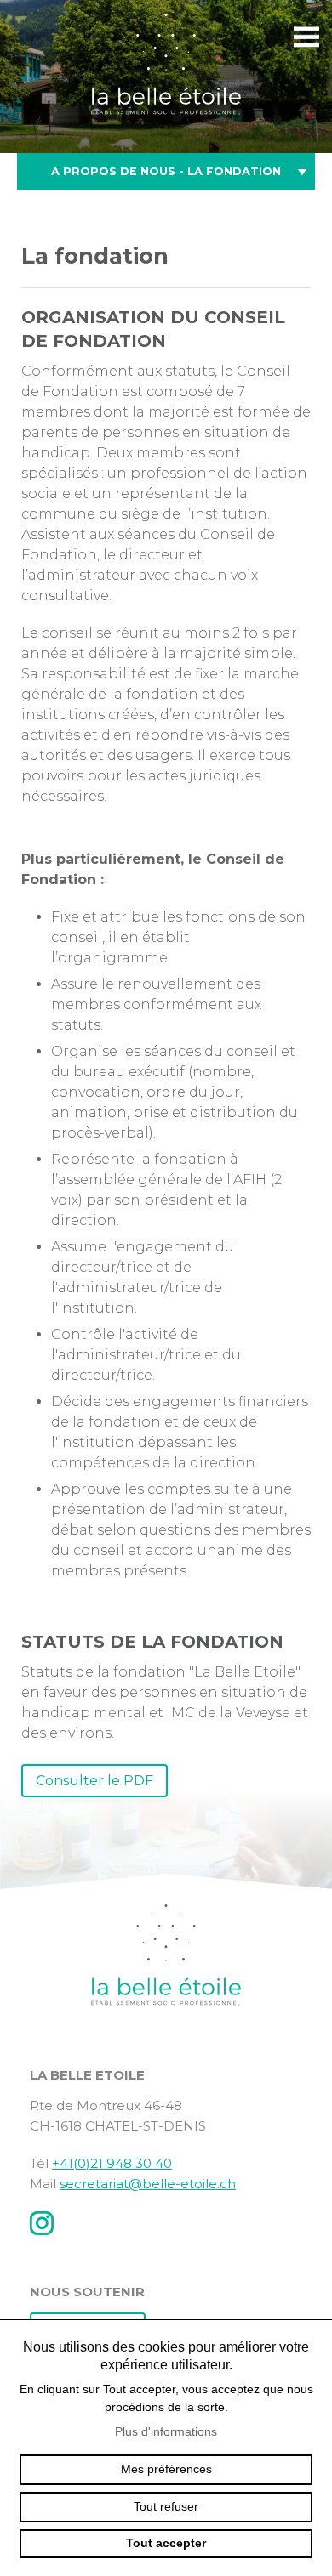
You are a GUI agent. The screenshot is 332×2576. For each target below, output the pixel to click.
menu (306, 37)
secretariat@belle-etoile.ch (148, 2184)
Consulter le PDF (94, 1781)
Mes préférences (166, 2469)
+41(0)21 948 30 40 (112, 2163)
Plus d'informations (166, 2431)
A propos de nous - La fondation (166, 171)
